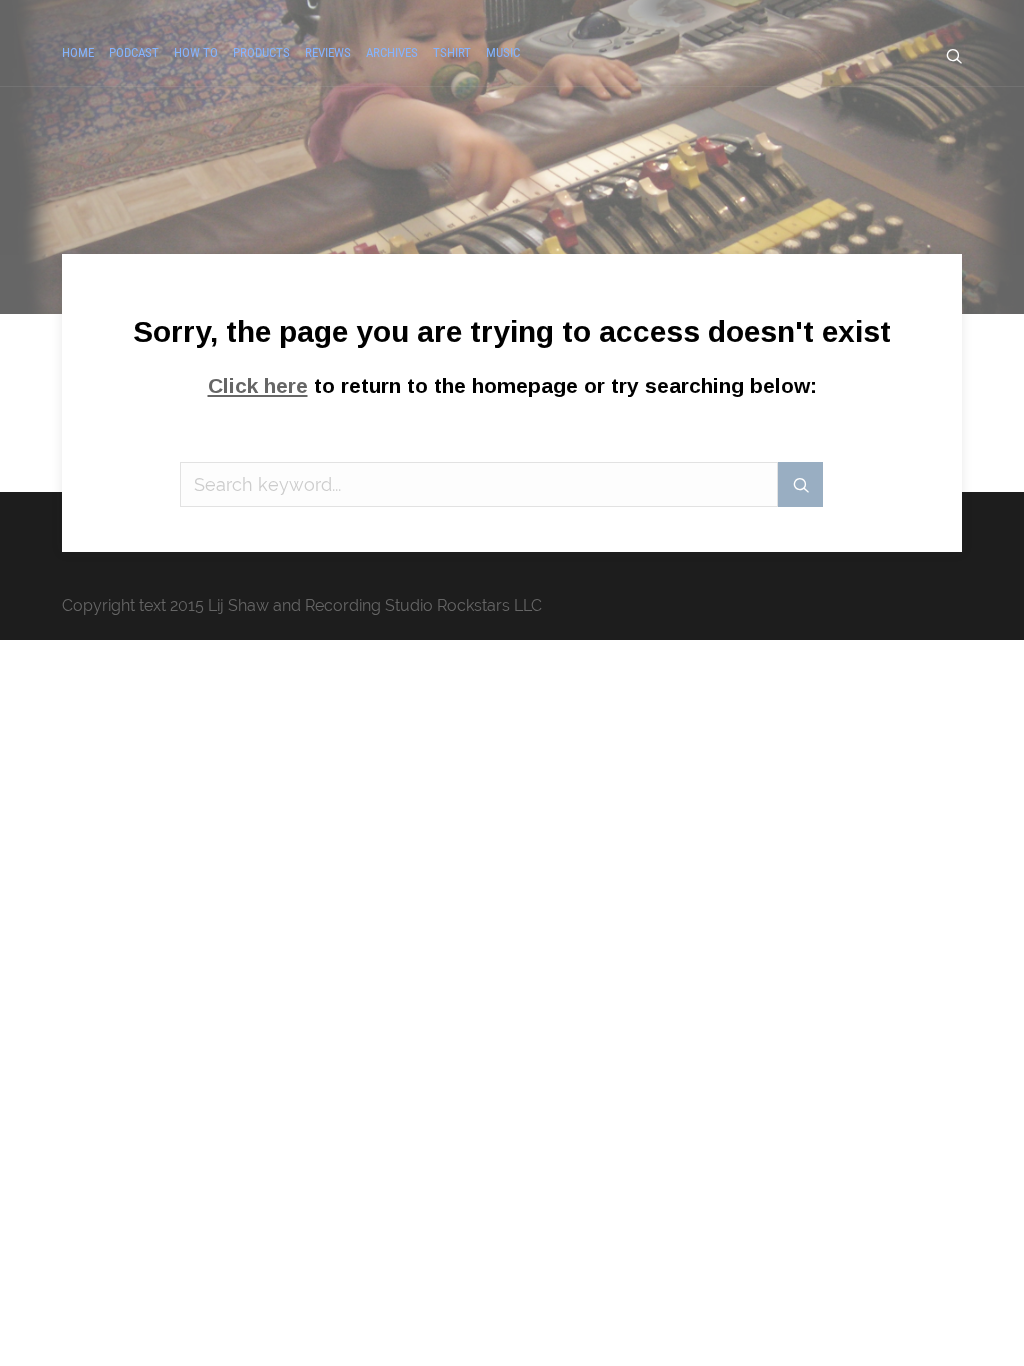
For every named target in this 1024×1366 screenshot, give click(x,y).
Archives (392, 52)
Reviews (328, 52)
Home (78, 52)
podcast (134, 52)
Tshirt (452, 52)
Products (261, 52)
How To (196, 52)
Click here (258, 385)
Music (503, 52)
